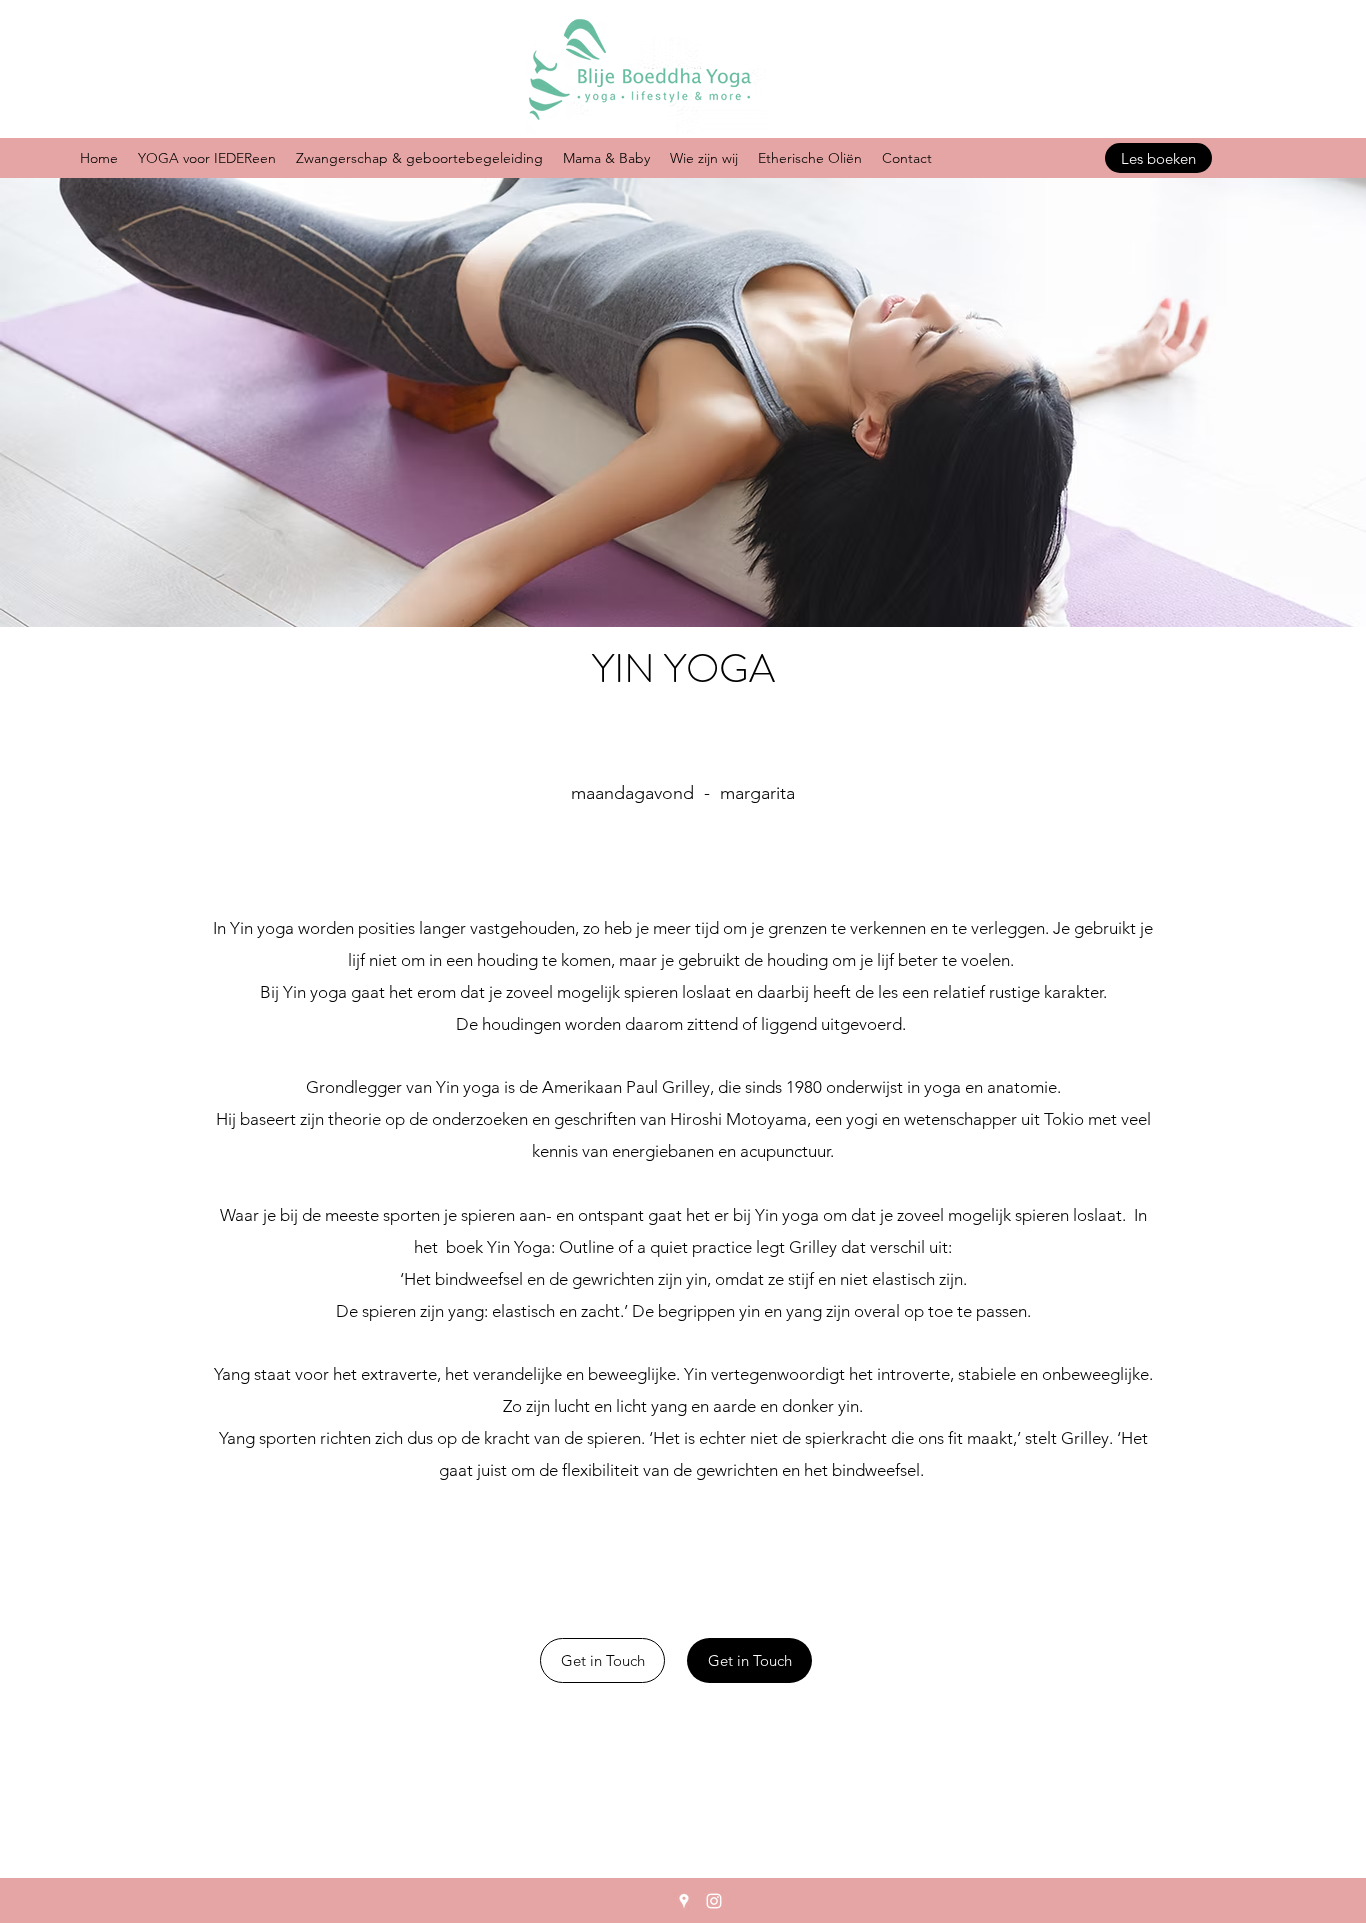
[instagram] (714, 1901)
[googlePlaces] (684, 1901)
